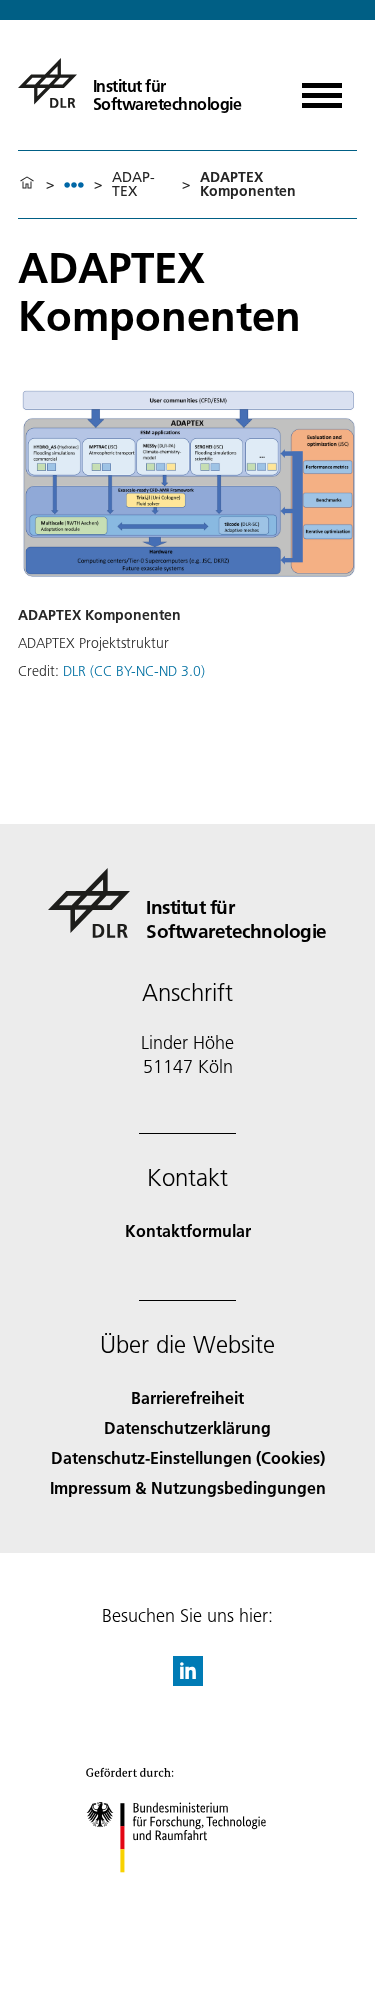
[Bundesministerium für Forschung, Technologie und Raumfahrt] (187, 1892)
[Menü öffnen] (322, 88)
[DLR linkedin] (188, 1679)
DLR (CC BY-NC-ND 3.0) (134, 671)
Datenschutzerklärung (187, 1427)
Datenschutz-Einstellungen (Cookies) (188, 1457)
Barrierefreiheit (187, 1397)
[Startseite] (27, 184)
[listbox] (74, 184)
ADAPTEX (133, 184)
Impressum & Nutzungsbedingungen (188, 1487)
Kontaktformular (188, 1230)
